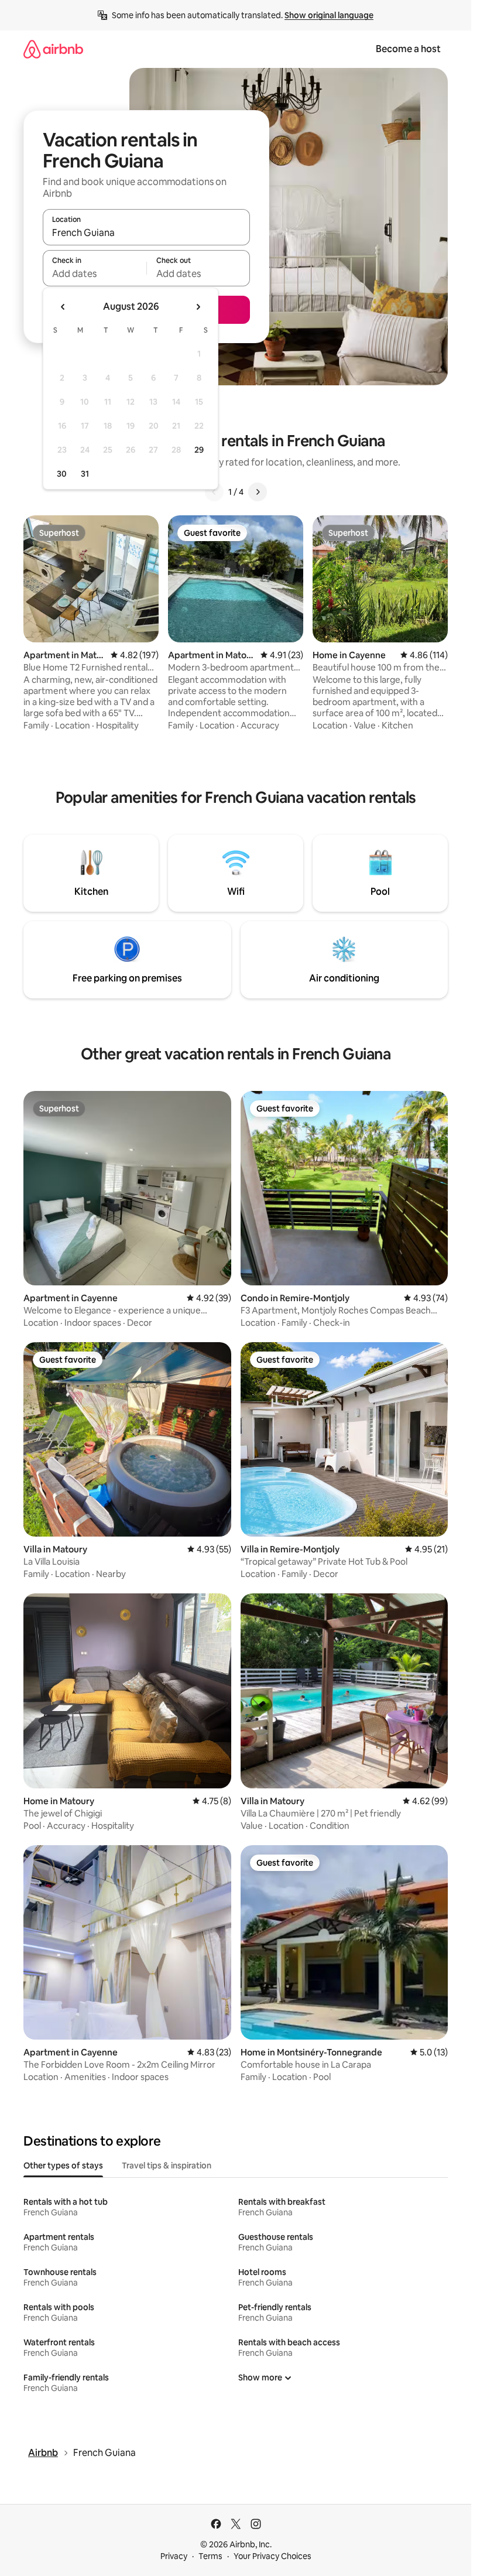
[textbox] (95, 273)
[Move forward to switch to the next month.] (198, 307)
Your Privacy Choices (272, 2556)
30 (62, 474)
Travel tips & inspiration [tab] (167, 2166)
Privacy (174, 2556)
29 (199, 450)
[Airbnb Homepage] (53, 49)
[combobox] (146, 232)
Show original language (329, 15)
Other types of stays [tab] (63, 2166)
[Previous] (214, 492)
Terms (210, 2556)
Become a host (408, 49)
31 (85, 474)
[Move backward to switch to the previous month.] (63, 307)
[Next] (258, 492)
